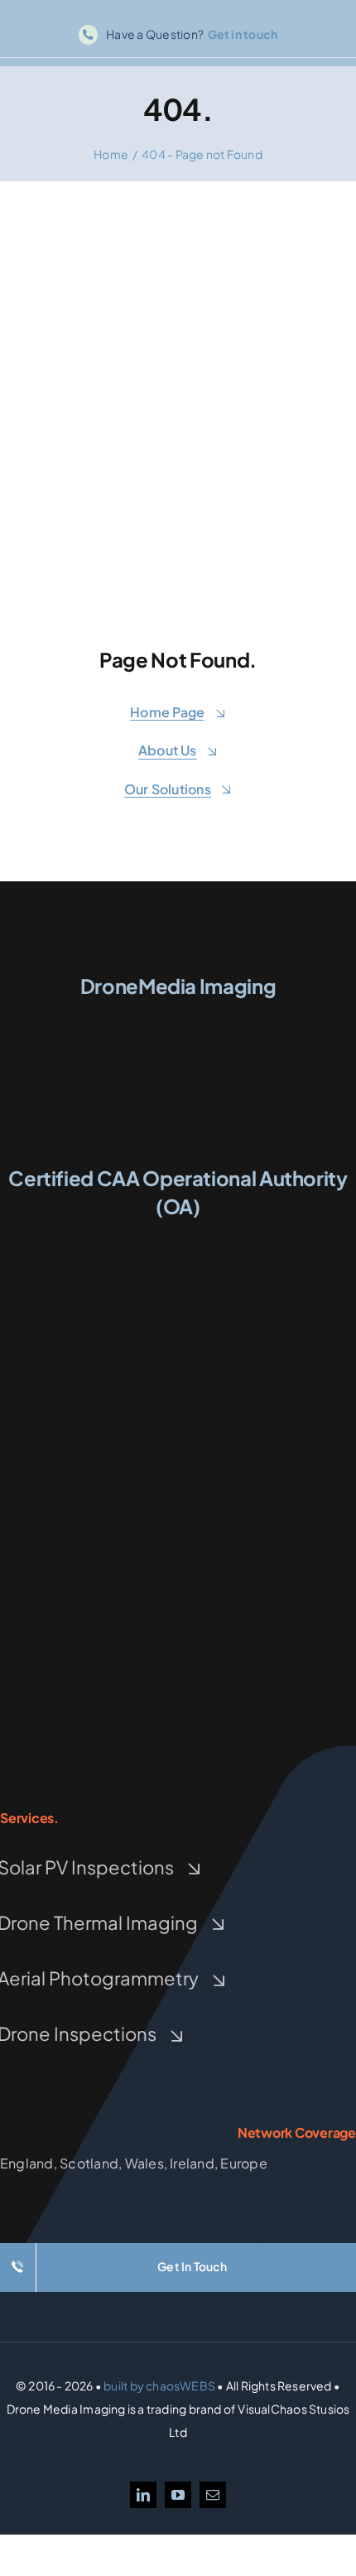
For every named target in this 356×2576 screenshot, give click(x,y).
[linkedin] (143, 2495)
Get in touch (243, 34)
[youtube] (178, 2495)
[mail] (213, 2495)
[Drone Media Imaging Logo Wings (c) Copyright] (178, 1015)
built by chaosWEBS (159, 2385)
